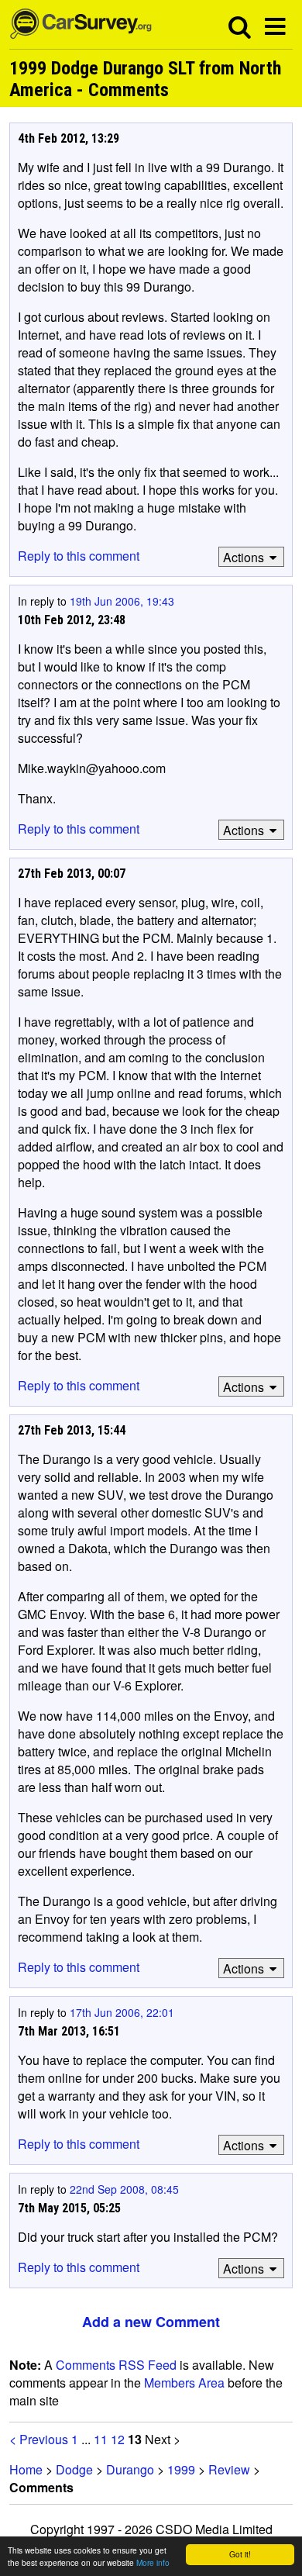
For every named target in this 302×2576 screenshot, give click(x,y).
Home (26, 2469)
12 (118, 2439)
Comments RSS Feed (116, 2365)
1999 (181, 2469)
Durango (130, 2469)
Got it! (240, 2554)
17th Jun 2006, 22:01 (122, 2012)
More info (153, 2562)
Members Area (184, 2383)
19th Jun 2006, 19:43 (122, 601)
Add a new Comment (151, 2322)
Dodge (74, 2469)
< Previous (39, 2439)
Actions (244, 557)
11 (101, 2439)
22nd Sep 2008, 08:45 (124, 2189)
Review (229, 2469)
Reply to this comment (79, 556)
